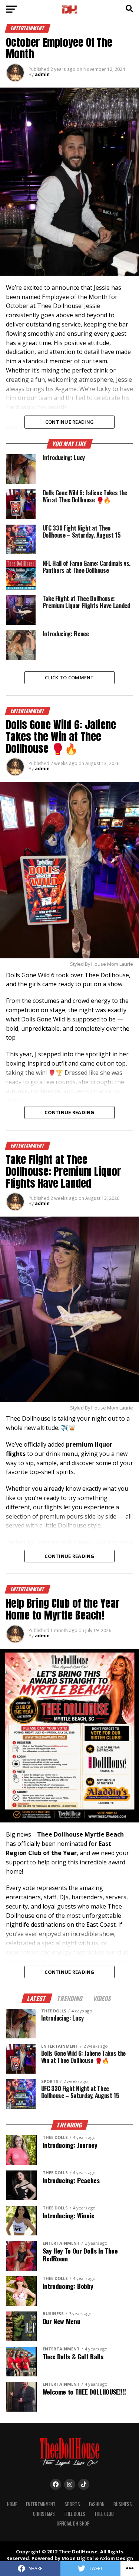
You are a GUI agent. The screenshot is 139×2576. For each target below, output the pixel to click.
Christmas (44, 2514)
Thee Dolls (75, 2514)
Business (123, 2504)
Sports (72, 2504)
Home (12, 2504)
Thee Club (104, 2514)
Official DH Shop (73, 2524)
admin (42, 74)
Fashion (97, 2504)
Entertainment (41, 2504)
